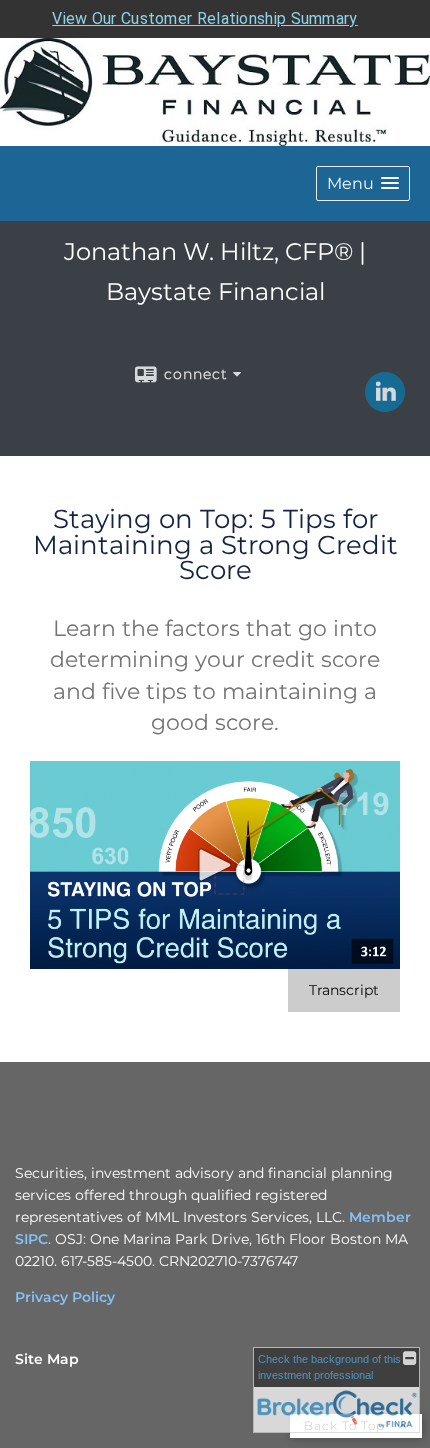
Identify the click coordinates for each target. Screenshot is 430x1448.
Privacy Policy (65, 1297)
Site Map (47, 1359)
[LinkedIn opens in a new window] (385, 405)
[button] (363, 183)
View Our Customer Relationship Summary (204, 18)
